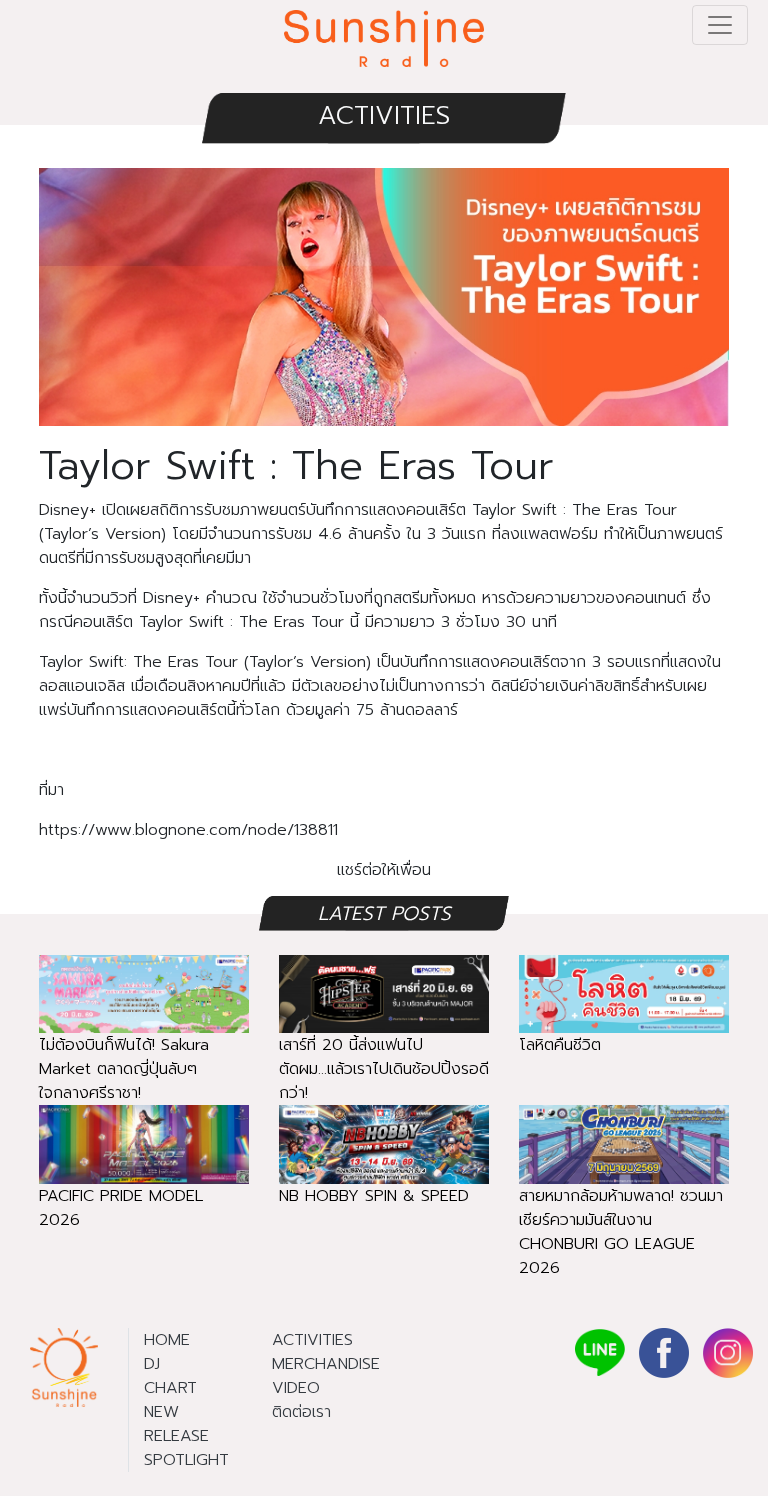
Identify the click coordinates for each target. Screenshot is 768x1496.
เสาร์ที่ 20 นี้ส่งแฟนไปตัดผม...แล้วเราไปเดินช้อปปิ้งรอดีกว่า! (384, 1069)
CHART (170, 1388)
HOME (167, 1340)
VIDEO (296, 1388)
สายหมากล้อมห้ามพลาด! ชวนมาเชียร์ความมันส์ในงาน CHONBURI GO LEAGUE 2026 (621, 1232)
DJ (152, 1364)
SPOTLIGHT (186, 1460)
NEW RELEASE (176, 1424)
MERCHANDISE (326, 1364)
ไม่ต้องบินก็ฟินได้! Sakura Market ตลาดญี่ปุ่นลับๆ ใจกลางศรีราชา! (124, 1069)
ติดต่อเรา (301, 1412)
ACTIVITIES (384, 115)
